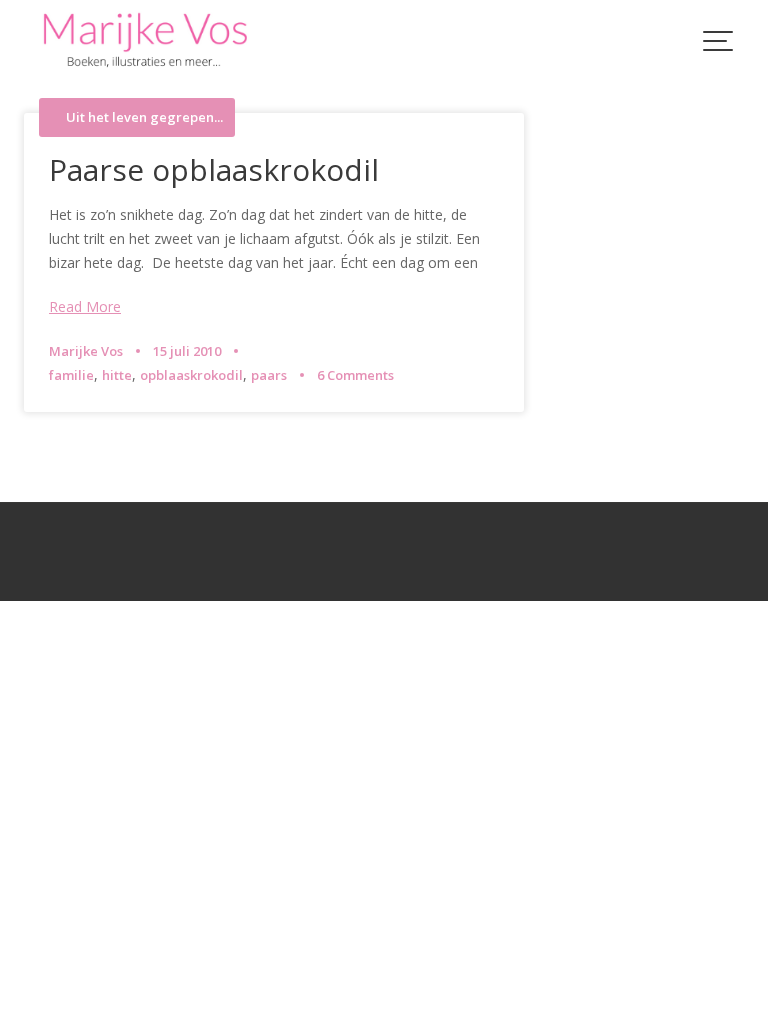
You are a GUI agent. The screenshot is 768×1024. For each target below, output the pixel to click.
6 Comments (355, 375)
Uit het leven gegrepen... (144, 117)
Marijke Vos (86, 351)
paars (269, 375)
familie (71, 375)
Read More (85, 306)
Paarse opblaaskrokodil (214, 169)
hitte (117, 375)
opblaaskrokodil (191, 375)
